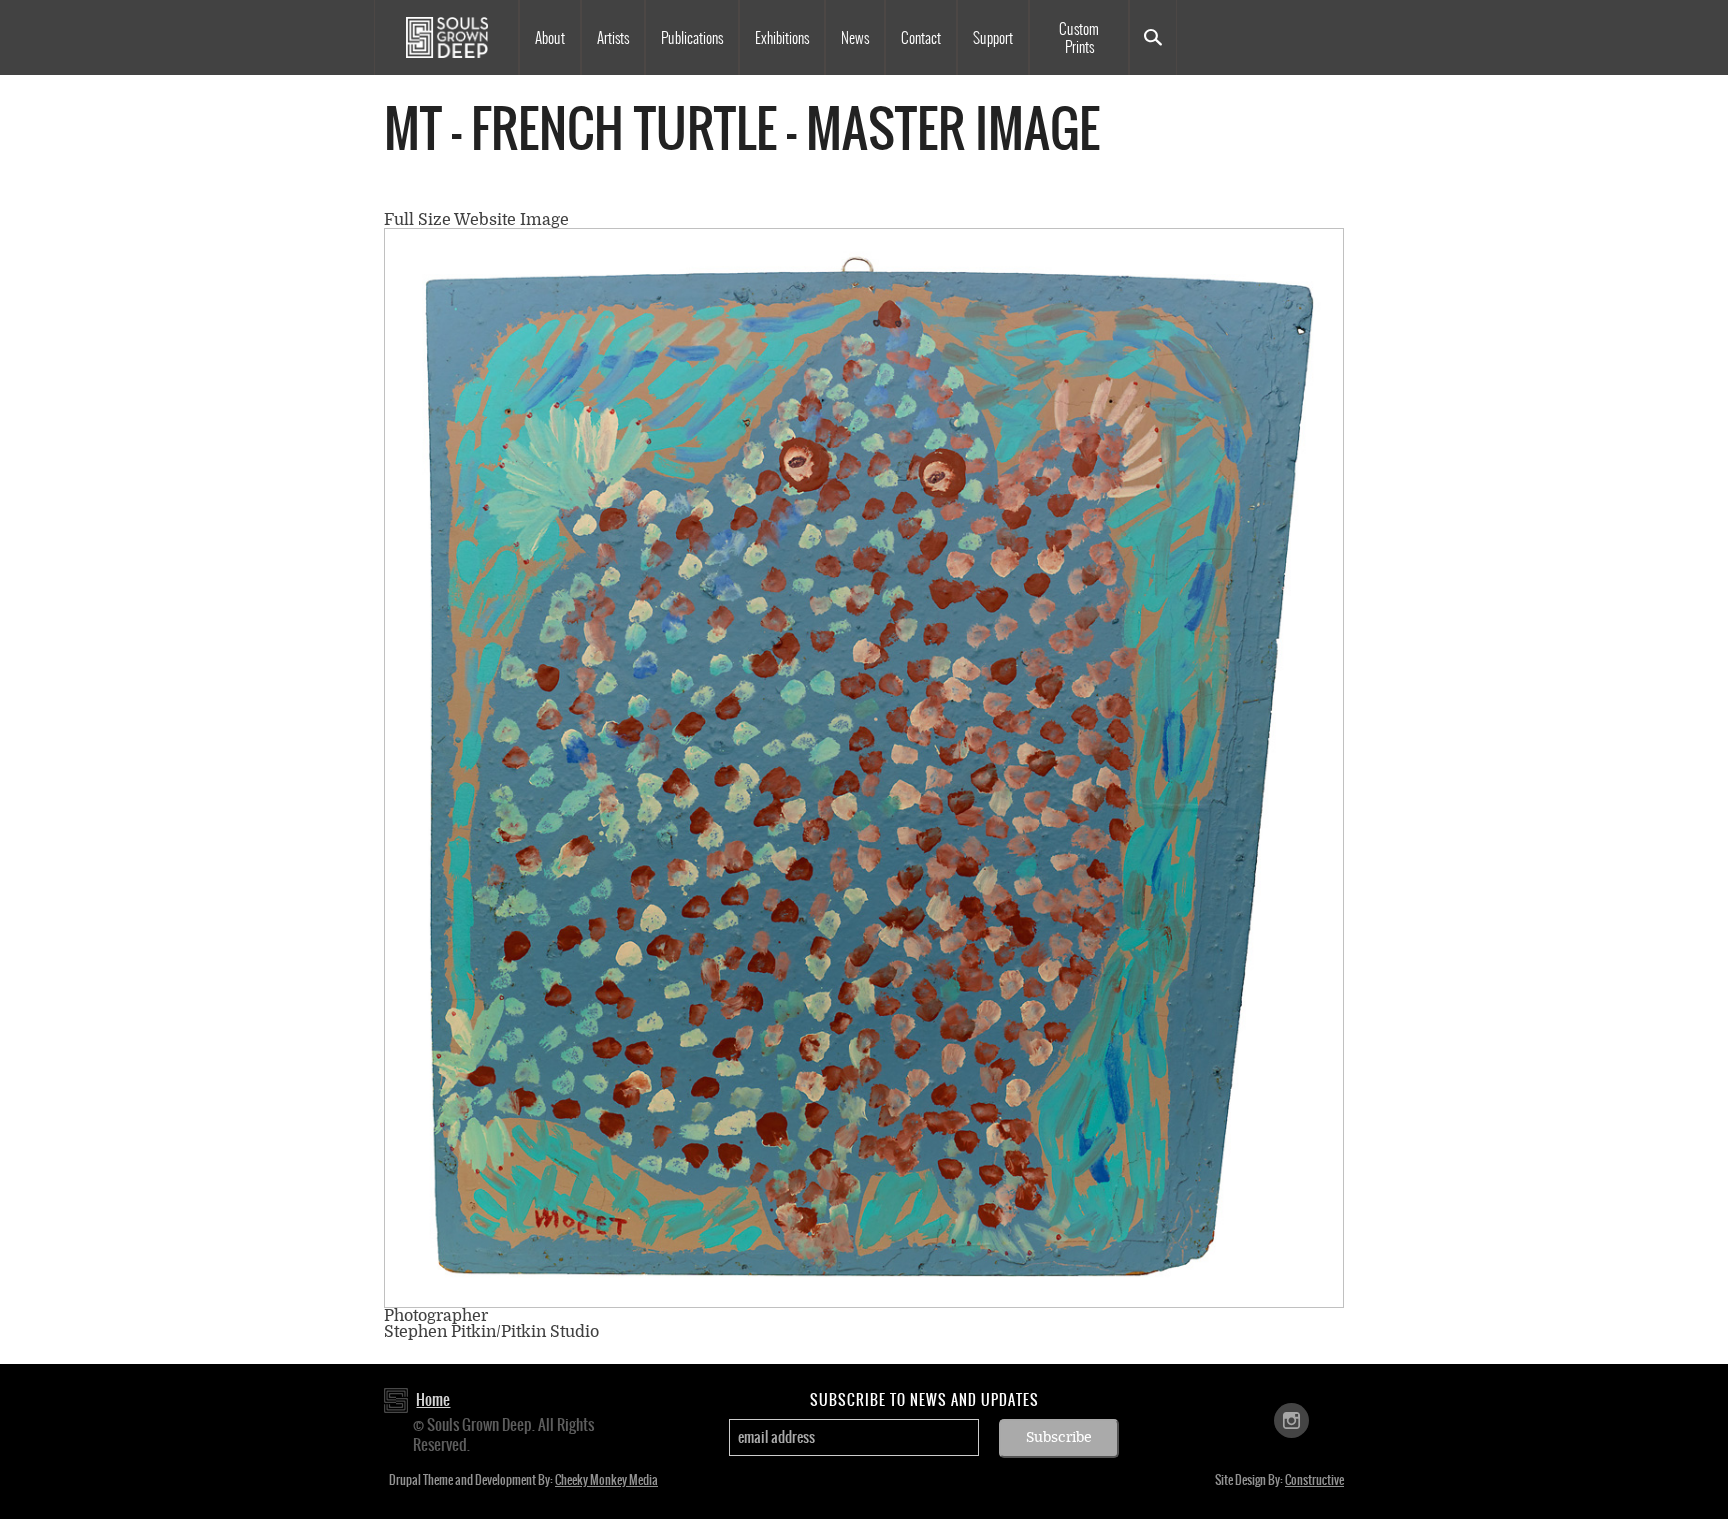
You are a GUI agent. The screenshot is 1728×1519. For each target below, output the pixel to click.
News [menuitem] (855, 38)
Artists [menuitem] (613, 38)
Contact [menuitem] (921, 38)
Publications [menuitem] (692, 38)
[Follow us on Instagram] (1291, 1418)
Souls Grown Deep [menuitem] (446, 37)
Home (433, 1399)
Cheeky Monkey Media (606, 1480)
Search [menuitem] (1153, 37)
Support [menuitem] (993, 38)
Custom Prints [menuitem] (1079, 38)
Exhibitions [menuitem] (782, 38)
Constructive (1314, 1480)
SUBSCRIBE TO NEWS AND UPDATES (924, 1400)
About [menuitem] (550, 38)
